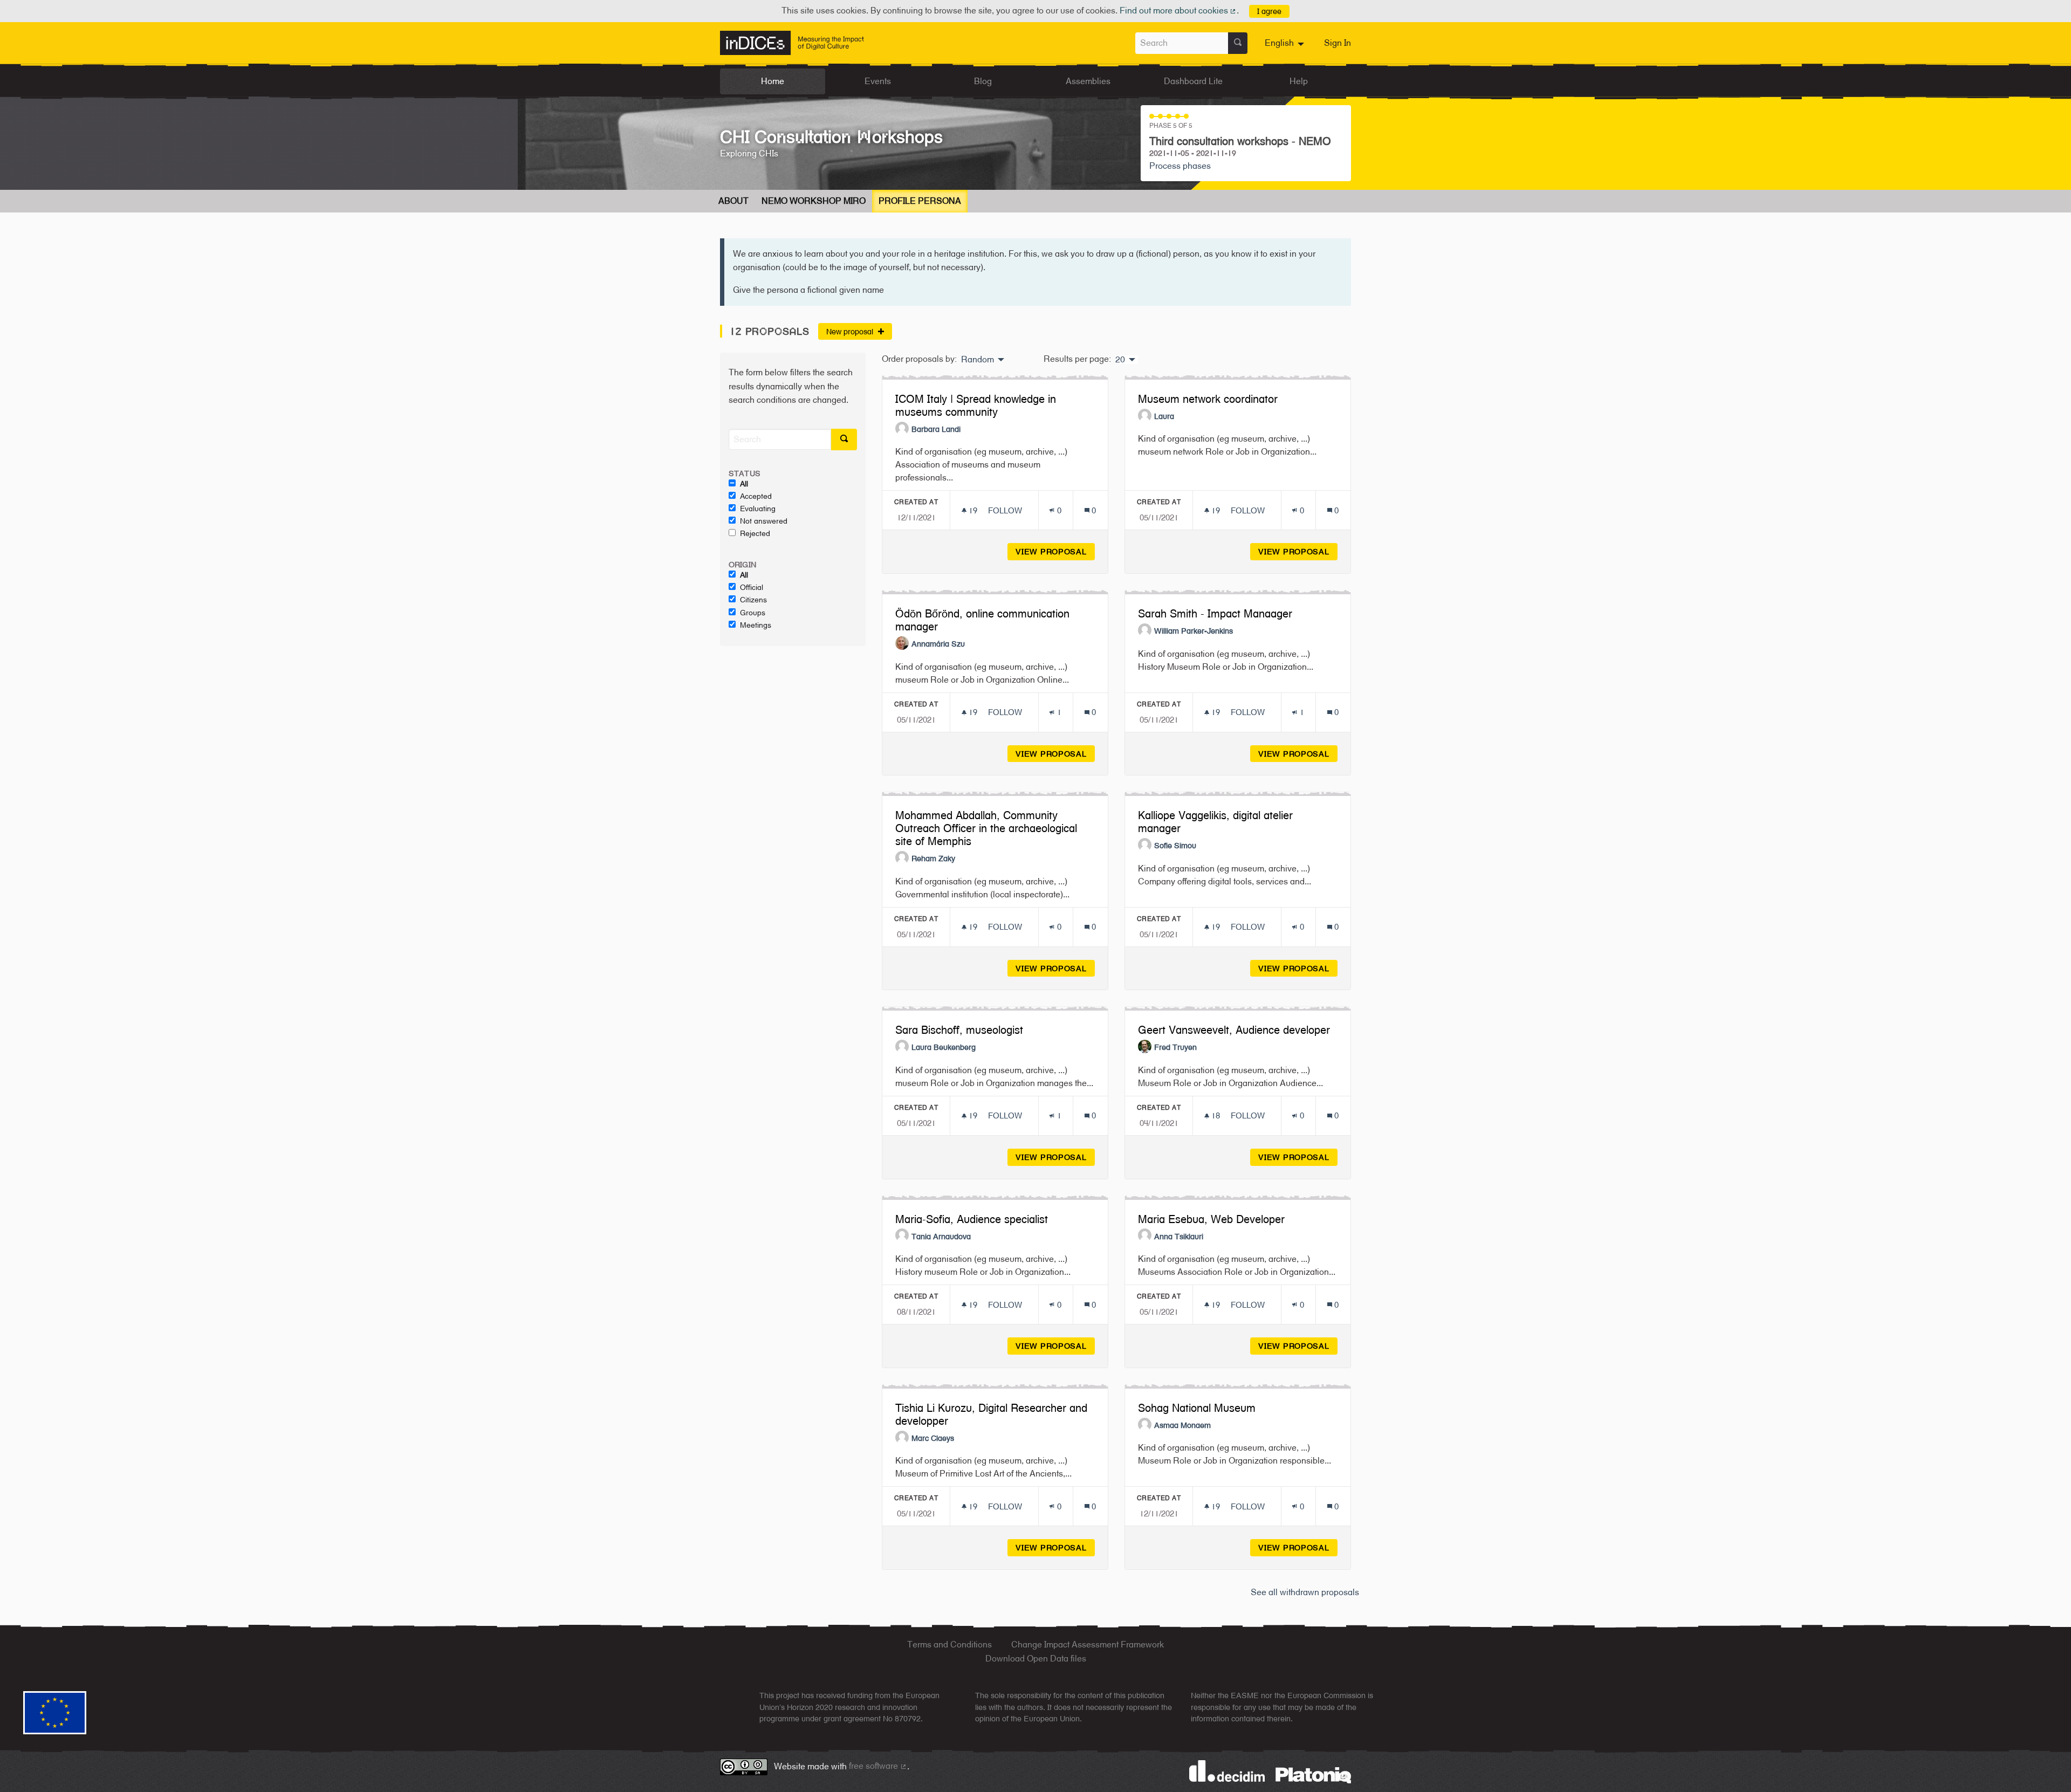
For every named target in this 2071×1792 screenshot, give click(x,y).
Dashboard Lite (1193, 81)
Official (752, 587)
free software (878, 1766)
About (733, 201)
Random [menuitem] (978, 360)
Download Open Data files (1036, 1659)
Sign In (1338, 43)
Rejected (755, 533)
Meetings (756, 625)
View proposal (1055, 551)
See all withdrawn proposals (1305, 1592)
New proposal (851, 331)
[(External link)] (1313, 1774)
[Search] (1238, 43)
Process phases (1180, 166)
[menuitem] (1286, 43)
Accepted (756, 496)
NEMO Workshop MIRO (814, 201)
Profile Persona (920, 201)
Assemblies (1088, 81)
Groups (753, 613)
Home (773, 81)
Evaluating (758, 509)
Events (878, 81)
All (744, 484)
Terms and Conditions (949, 1645)
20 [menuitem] (1120, 360)
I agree (1269, 11)
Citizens (753, 600)
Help (1299, 81)
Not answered (764, 521)
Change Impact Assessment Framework (1088, 1645)
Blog (983, 81)
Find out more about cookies (1178, 11)
